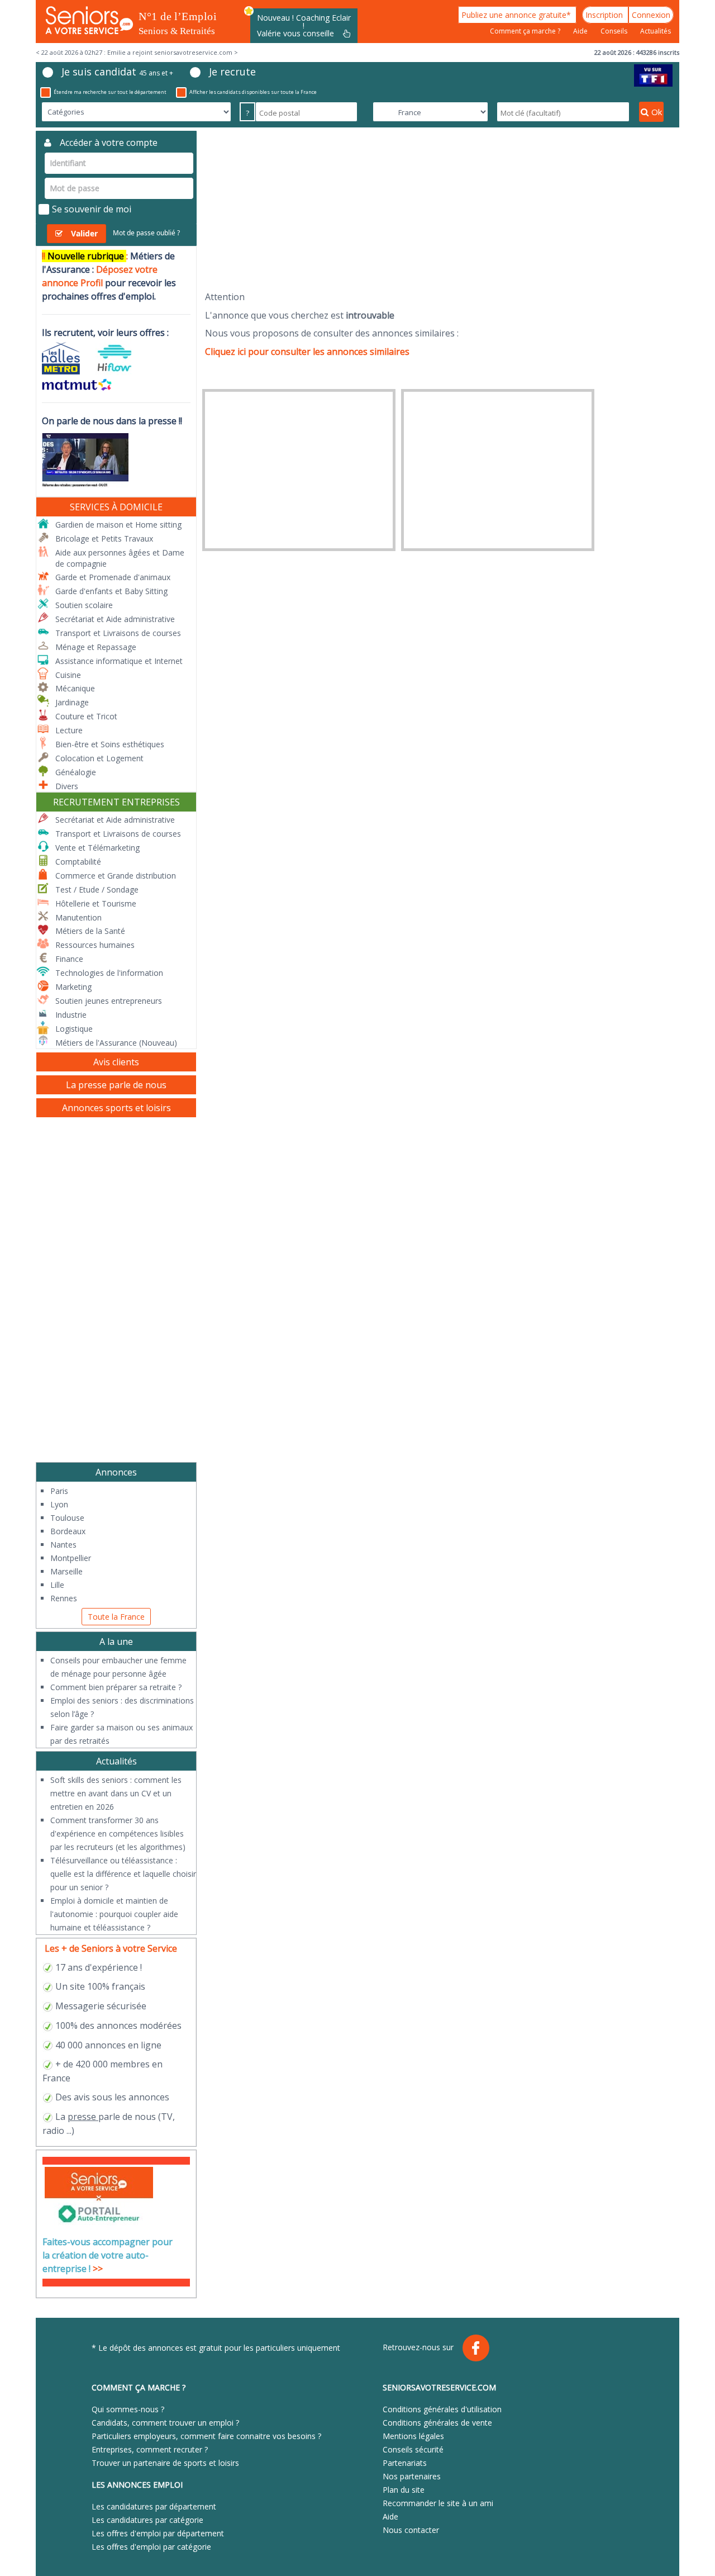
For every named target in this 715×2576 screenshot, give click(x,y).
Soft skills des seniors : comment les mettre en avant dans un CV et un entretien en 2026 (116, 1793)
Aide (581, 31)
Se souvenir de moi (92, 209)
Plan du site (404, 2490)
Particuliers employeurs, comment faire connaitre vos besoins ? (206, 2436)
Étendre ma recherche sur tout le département (110, 92)
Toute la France (116, 1617)
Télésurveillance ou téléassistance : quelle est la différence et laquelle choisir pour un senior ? (123, 1874)
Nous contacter (411, 2530)
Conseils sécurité (413, 2449)
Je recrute (232, 72)
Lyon (59, 1504)
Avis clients (116, 1062)
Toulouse (67, 1518)
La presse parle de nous (116, 1085)
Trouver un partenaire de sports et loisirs (165, 2463)
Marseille (66, 1571)
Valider (84, 233)
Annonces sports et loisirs (116, 1108)
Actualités (656, 31)
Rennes (64, 1598)
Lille (57, 1585)
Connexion (651, 15)
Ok (657, 112)
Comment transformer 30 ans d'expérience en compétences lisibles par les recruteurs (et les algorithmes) (118, 1833)
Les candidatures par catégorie (147, 2520)
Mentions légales (413, 2436)
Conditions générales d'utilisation (442, 2409)
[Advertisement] (442, 209)
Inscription (605, 15)
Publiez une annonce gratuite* (517, 15)
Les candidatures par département (154, 2506)
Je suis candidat (117, 72)
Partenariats (405, 2463)
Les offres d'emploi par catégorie (151, 2547)
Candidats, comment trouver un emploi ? (165, 2423)
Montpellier (71, 1558)
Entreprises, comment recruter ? (150, 2449)
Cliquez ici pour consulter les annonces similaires (307, 352)
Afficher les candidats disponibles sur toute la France (253, 92)
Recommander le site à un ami (438, 2503)
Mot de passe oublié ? (146, 233)
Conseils (615, 31)
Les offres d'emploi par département (158, 2533)
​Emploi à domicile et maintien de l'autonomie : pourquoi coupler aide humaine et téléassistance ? (114, 1914)
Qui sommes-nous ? (128, 2409)
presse (82, 2117)
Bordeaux (68, 1531)
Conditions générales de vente (437, 2423)
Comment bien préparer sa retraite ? (116, 1687)
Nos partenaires (412, 2476)
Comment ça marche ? (526, 31)
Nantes (63, 1545)
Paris (59, 1491)
